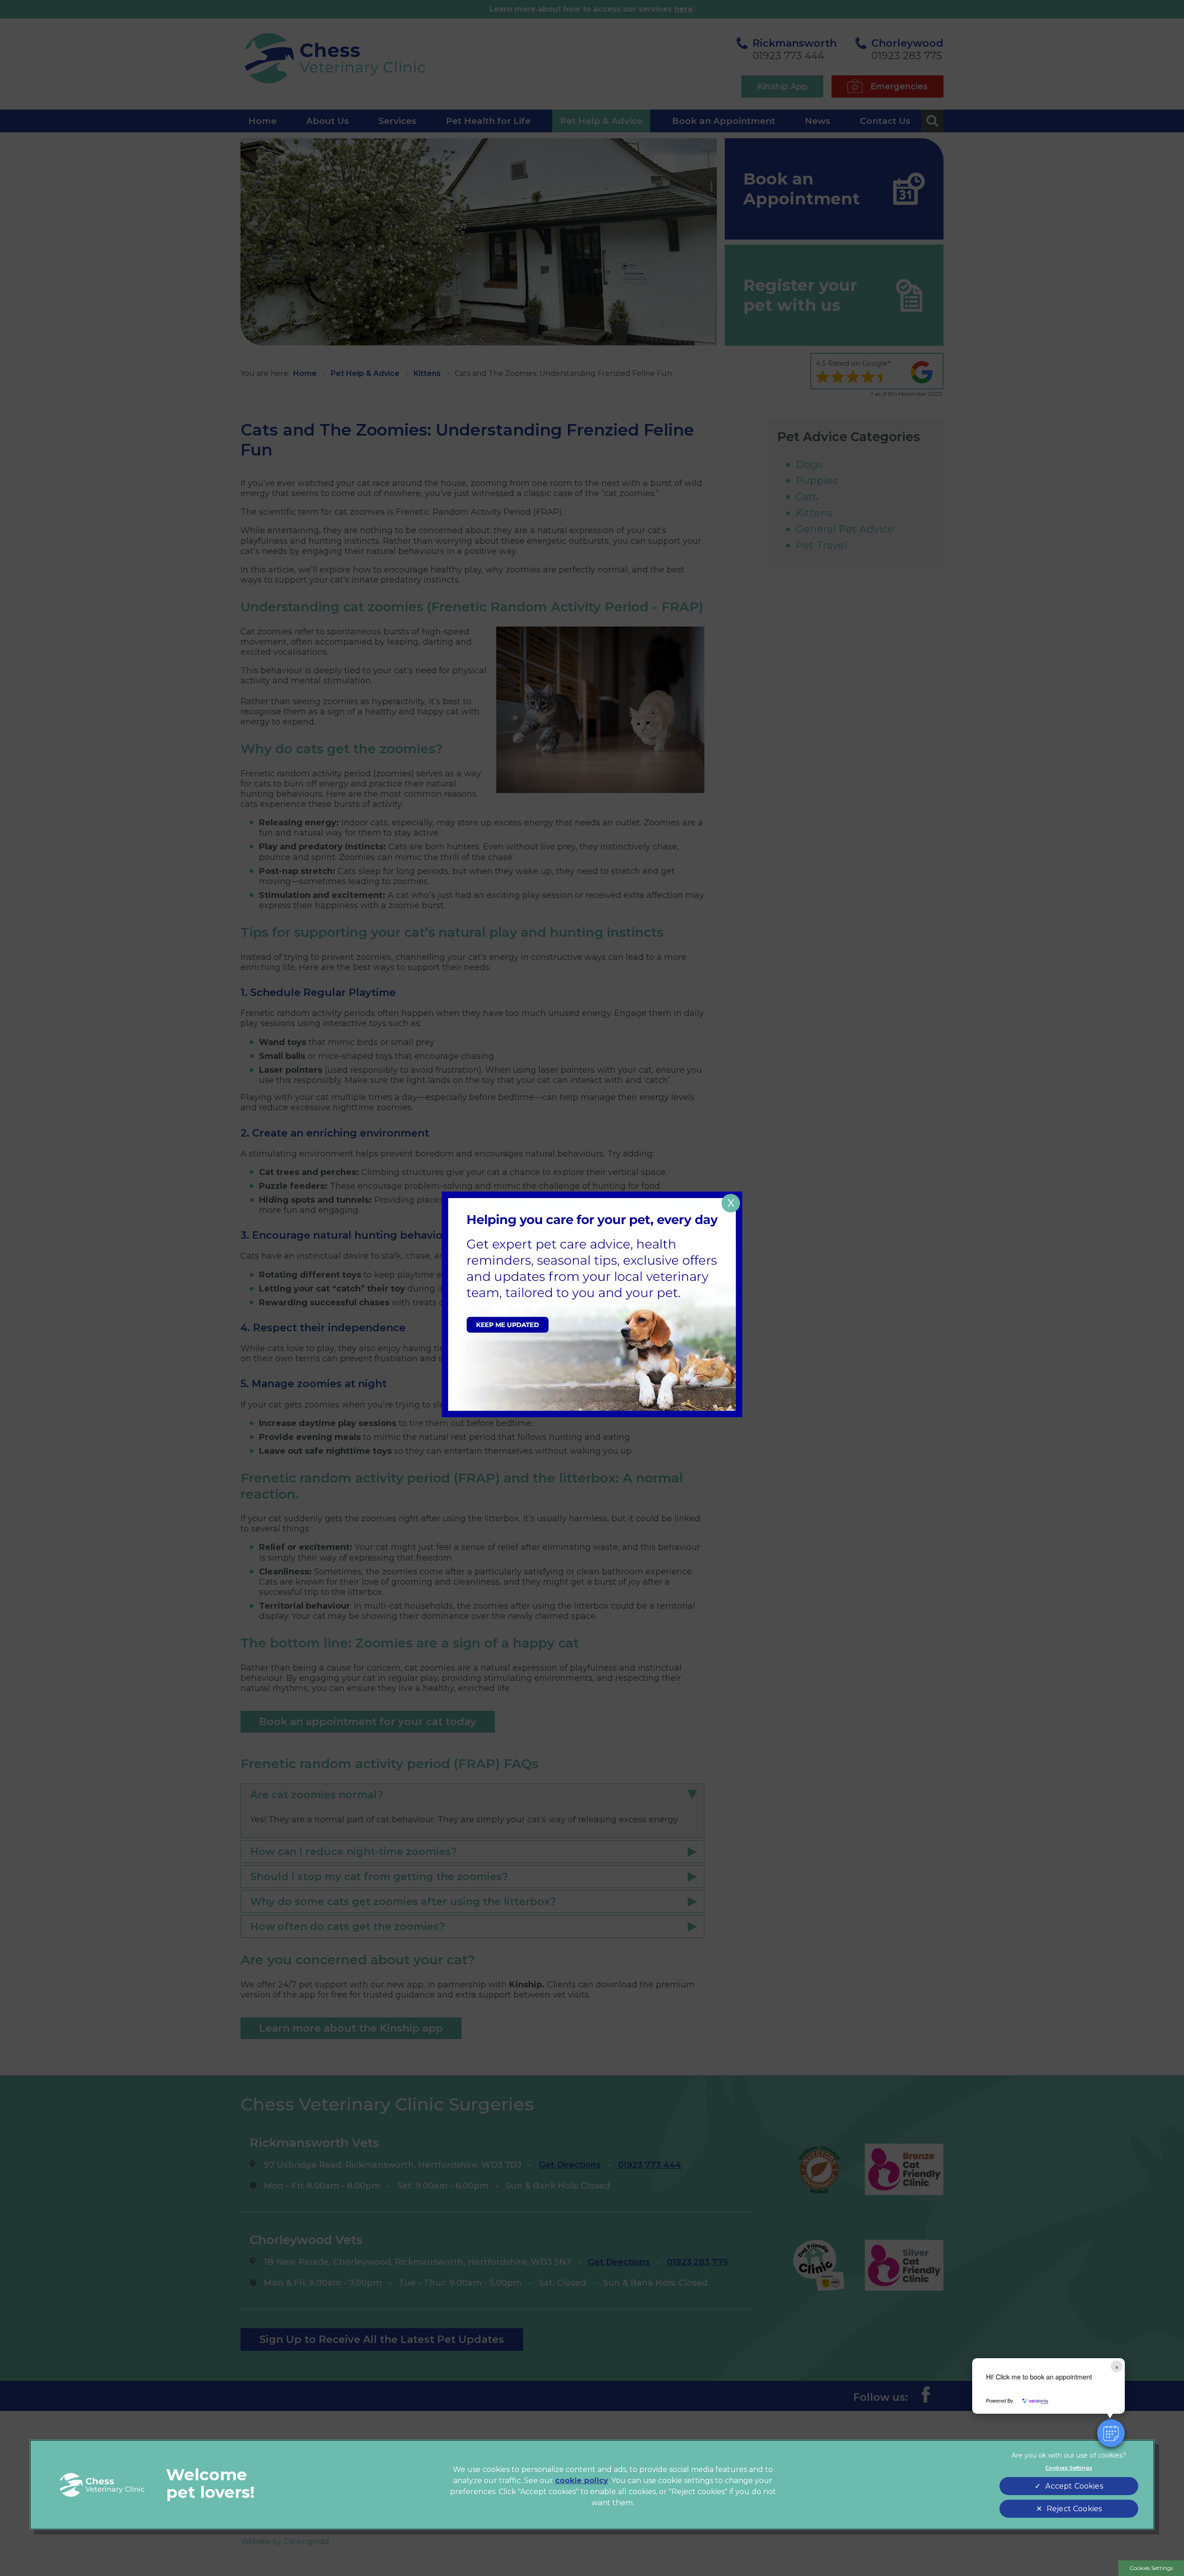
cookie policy (582, 2481)
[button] (1111, 2433)
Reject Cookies (1074, 2509)
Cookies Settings (1151, 2568)
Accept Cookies (1074, 2486)
